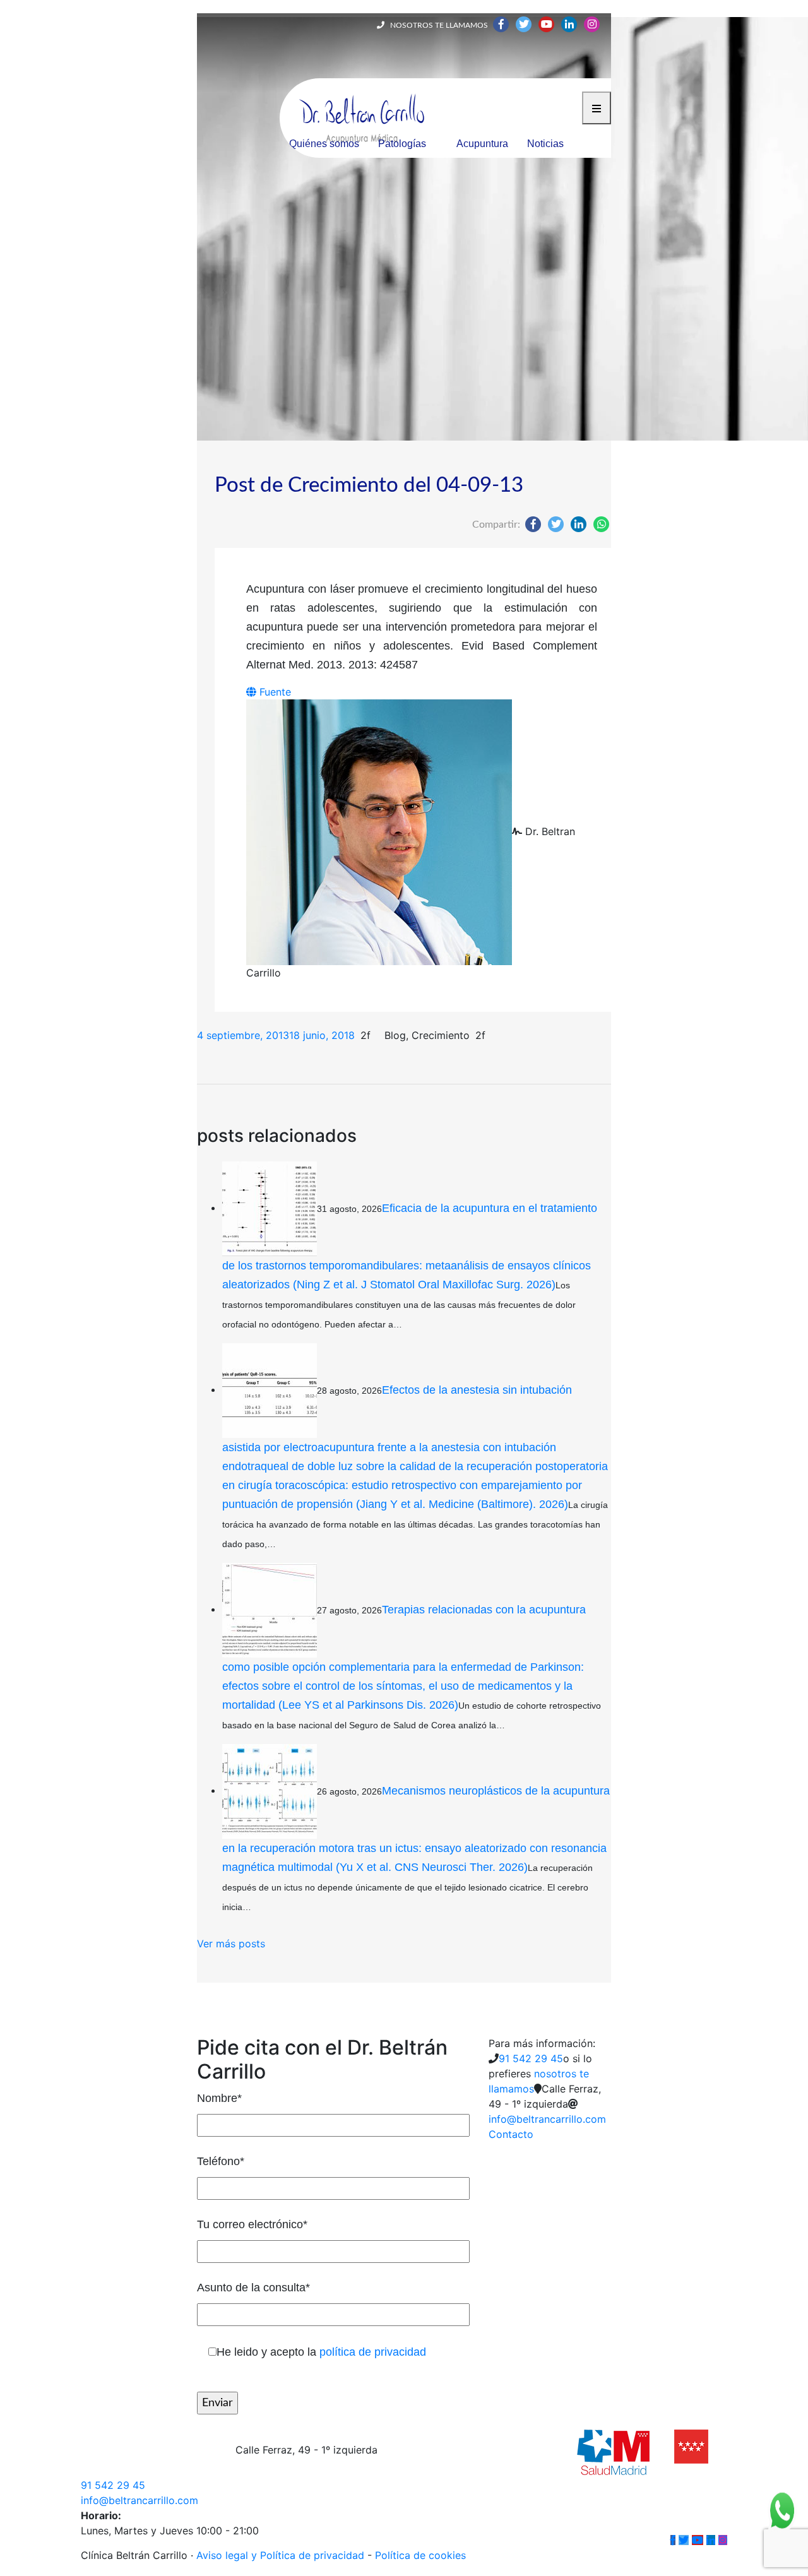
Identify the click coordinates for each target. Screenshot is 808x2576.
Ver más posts (231, 1944)
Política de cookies (420, 2555)
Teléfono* (221, 2161)
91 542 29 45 (531, 2058)
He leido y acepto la (321, 2352)
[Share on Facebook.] (533, 524)
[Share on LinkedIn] (579, 524)
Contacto (511, 2134)
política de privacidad (373, 2352)
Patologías (402, 144)
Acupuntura (482, 144)
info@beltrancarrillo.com (547, 2119)
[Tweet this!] (556, 524)
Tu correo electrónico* (252, 2224)
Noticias (545, 144)
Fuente (274, 692)
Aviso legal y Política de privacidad (280, 2555)
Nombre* (219, 2098)
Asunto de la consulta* (253, 2288)
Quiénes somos (324, 144)
